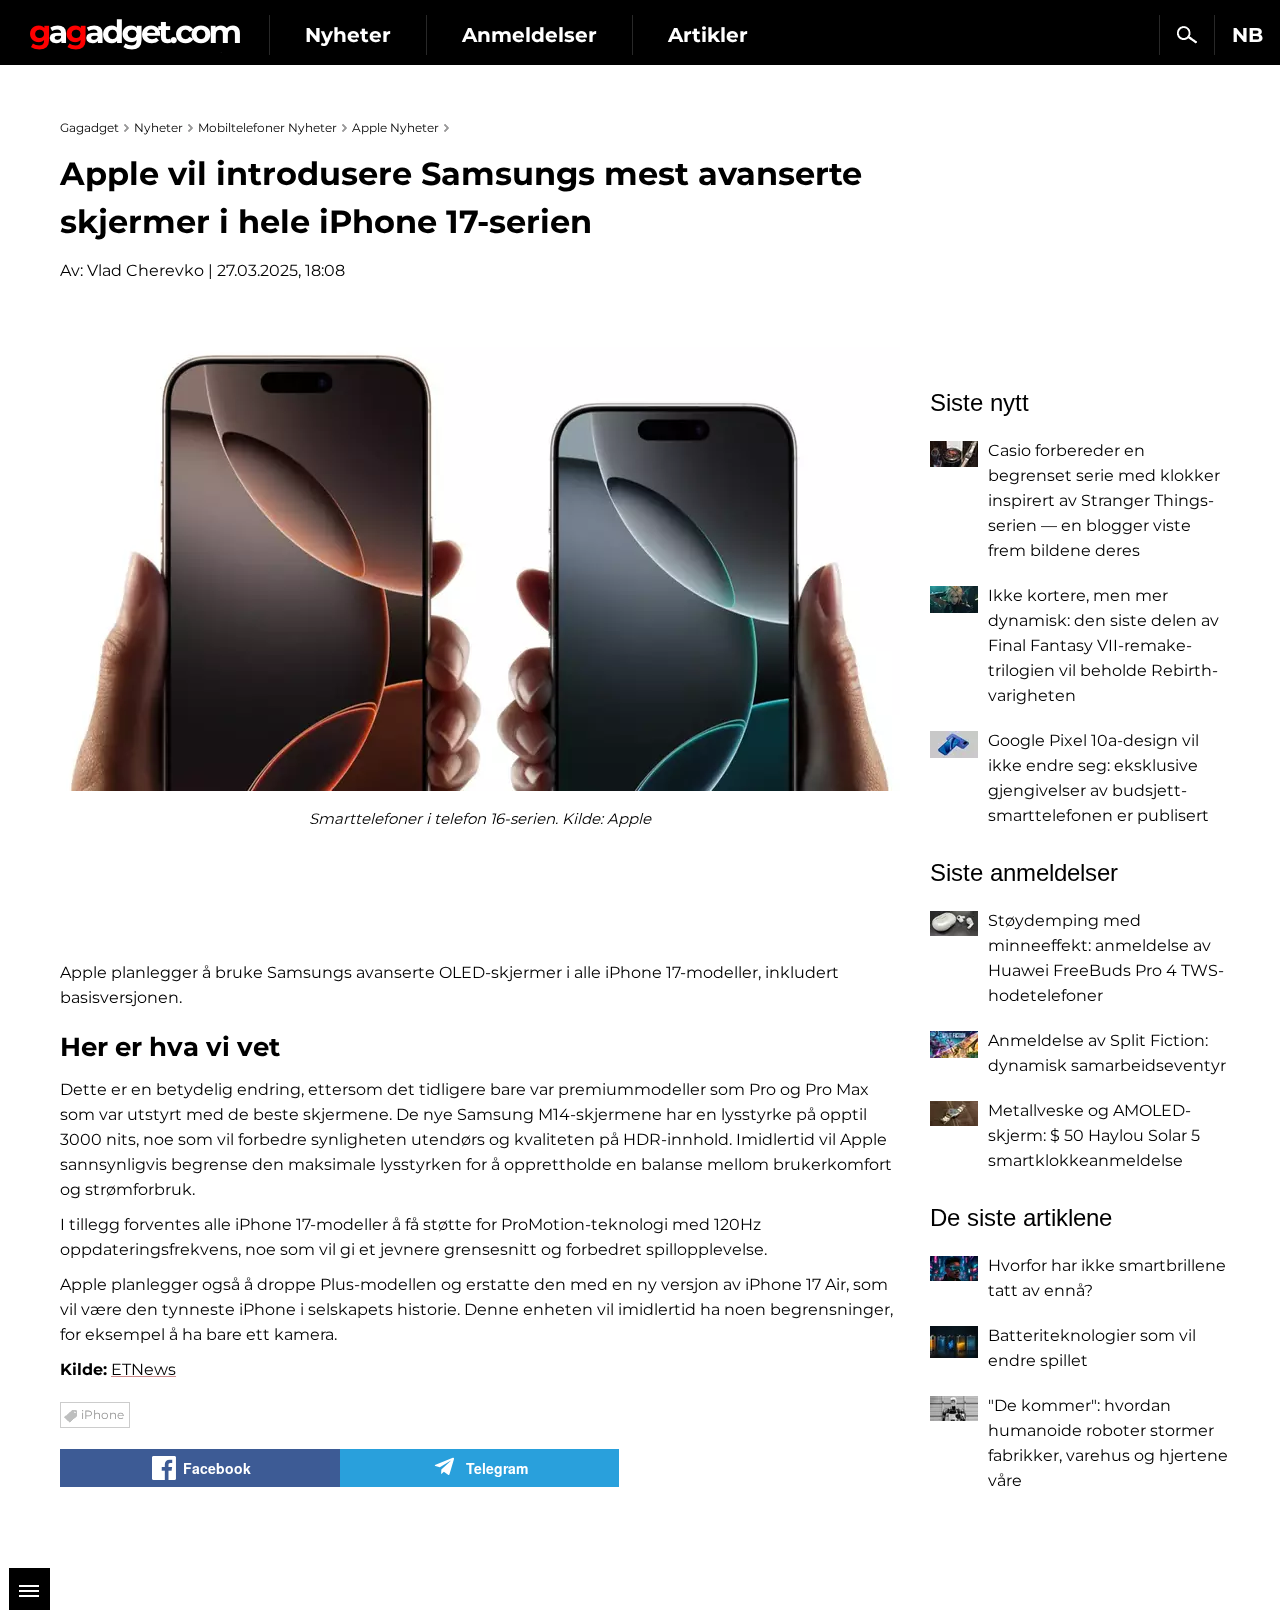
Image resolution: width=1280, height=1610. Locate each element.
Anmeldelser (529, 35)
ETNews (143, 1369)
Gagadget (134, 26)
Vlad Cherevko (145, 270)
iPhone (102, 1414)
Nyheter (348, 35)
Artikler (708, 35)
